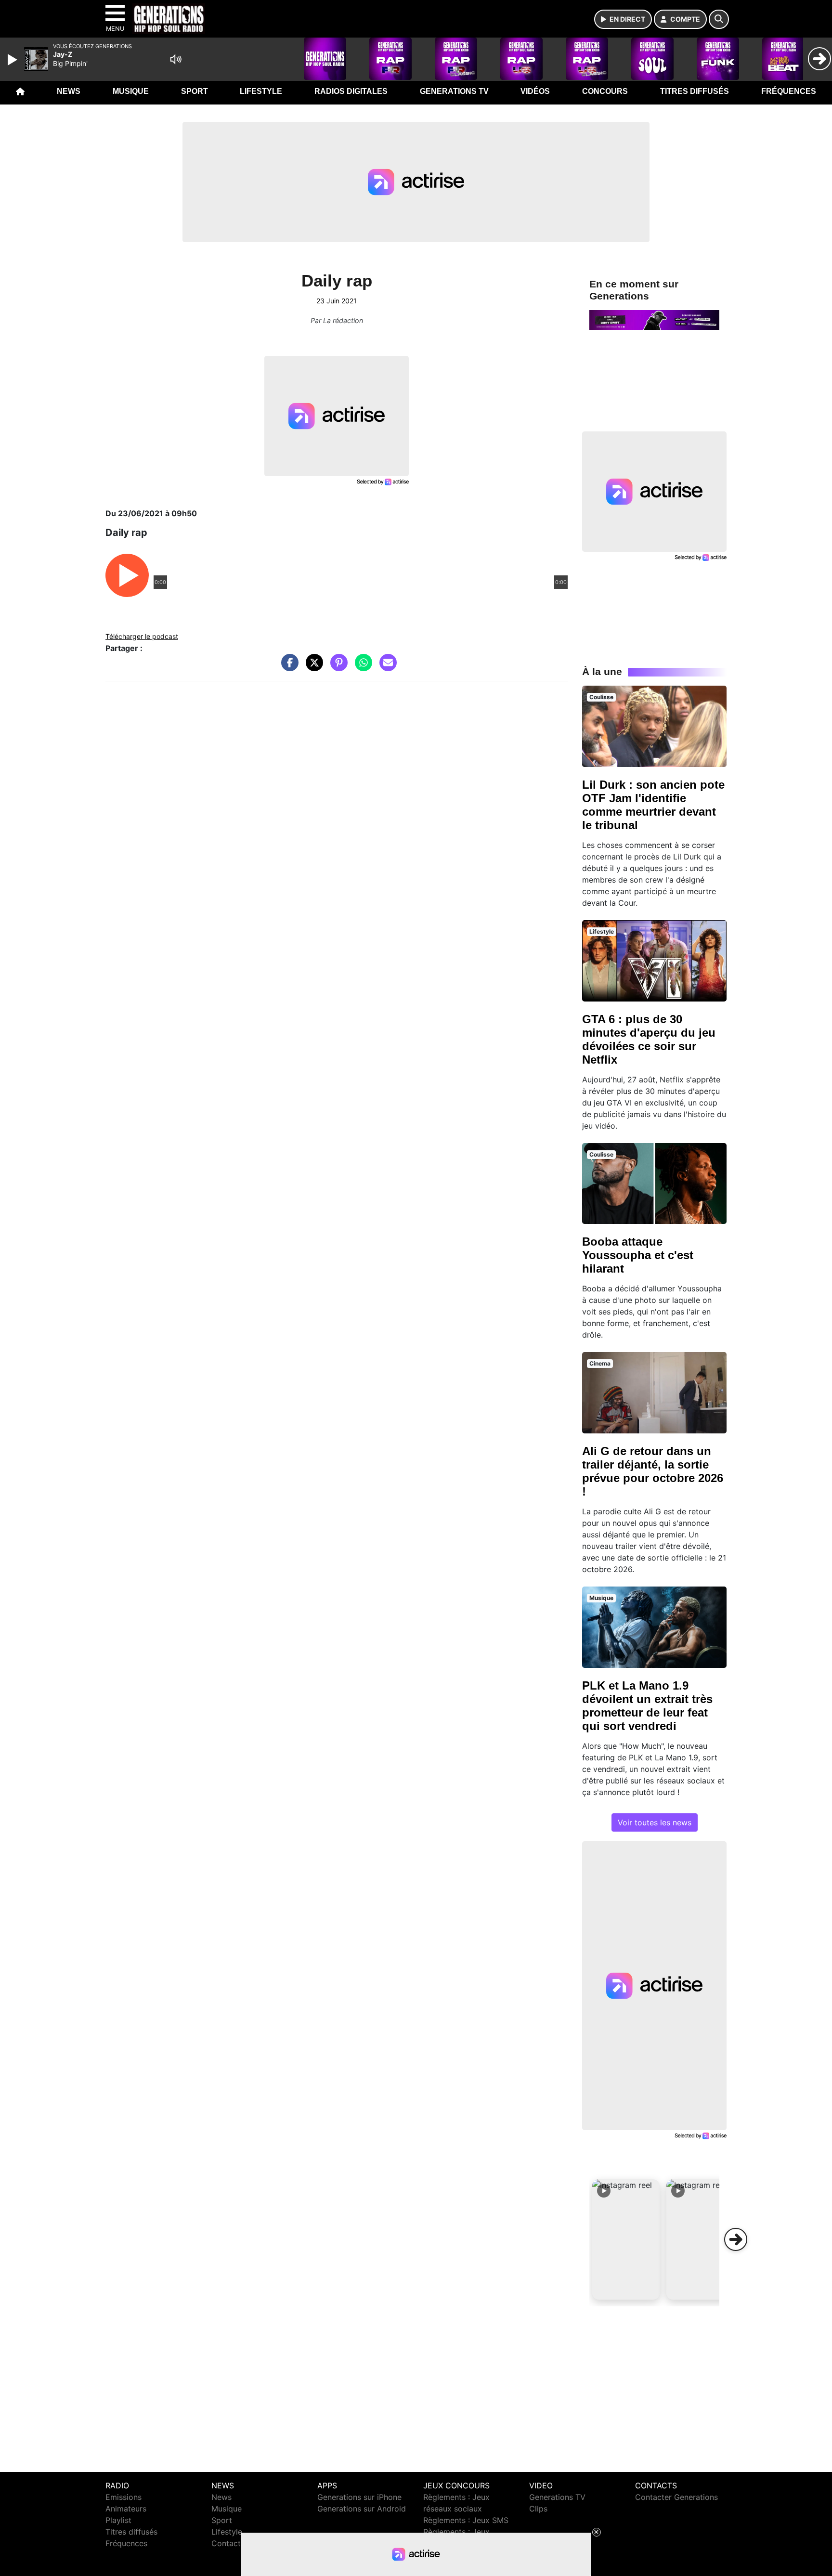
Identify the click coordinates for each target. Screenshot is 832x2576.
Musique (131, 91)
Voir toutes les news (655, 1822)
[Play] (13, 60)
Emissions (123, 2497)
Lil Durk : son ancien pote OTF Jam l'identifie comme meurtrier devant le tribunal (653, 805)
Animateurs (126, 2509)
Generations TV (454, 91)
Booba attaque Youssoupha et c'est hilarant (638, 1255)
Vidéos (535, 91)
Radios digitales (351, 91)
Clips (538, 2509)
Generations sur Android (362, 2509)
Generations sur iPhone (359, 2497)
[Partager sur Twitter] (312, 667)
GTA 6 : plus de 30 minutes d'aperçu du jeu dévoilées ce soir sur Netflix (649, 1039)
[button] (626, 2239)
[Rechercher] (719, 19)
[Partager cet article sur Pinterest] (337, 667)
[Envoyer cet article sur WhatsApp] (361, 667)
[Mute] (176, 59)
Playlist (118, 2520)
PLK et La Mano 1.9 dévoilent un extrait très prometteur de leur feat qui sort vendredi (647, 1706)
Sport (195, 91)
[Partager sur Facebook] (287, 667)
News (69, 91)
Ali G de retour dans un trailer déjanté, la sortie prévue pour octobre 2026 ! (653, 1471)
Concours (605, 91)
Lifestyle (261, 91)
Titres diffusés (695, 91)
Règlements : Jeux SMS (466, 2520)
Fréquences (789, 91)
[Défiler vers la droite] (736, 2239)
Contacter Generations (676, 2497)
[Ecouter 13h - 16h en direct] (654, 319)
